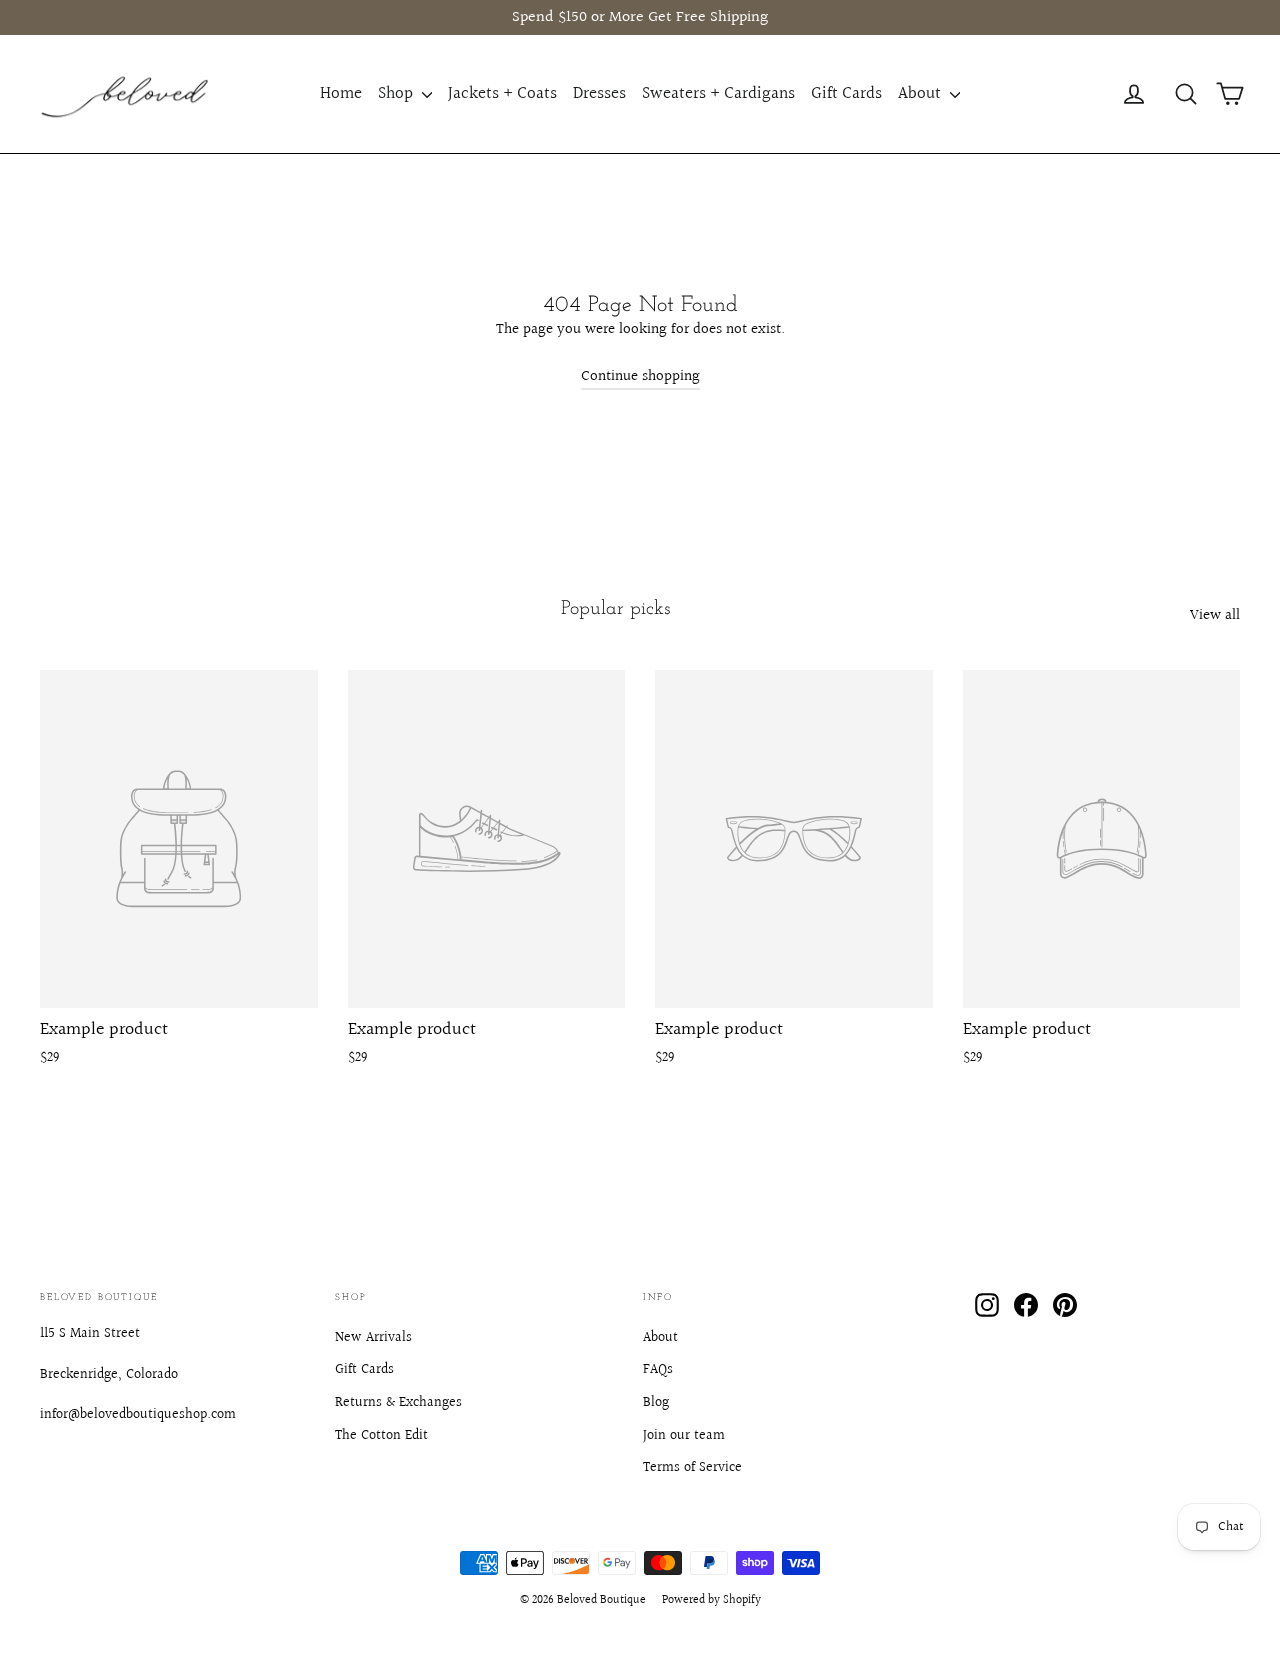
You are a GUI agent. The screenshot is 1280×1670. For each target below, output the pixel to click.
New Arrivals (373, 1338)
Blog (656, 1403)
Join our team (684, 1436)
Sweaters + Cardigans (718, 93)
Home (341, 93)
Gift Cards (846, 93)
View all (1215, 615)
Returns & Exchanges (398, 1403)
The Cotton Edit (381, 1436)
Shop (397, 93)
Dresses (599, 93)
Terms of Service (692, 1468)
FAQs (658, 1370)
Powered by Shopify (711, 1600)
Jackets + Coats (502, 93)
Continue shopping (640, 376)
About (921, 93)
